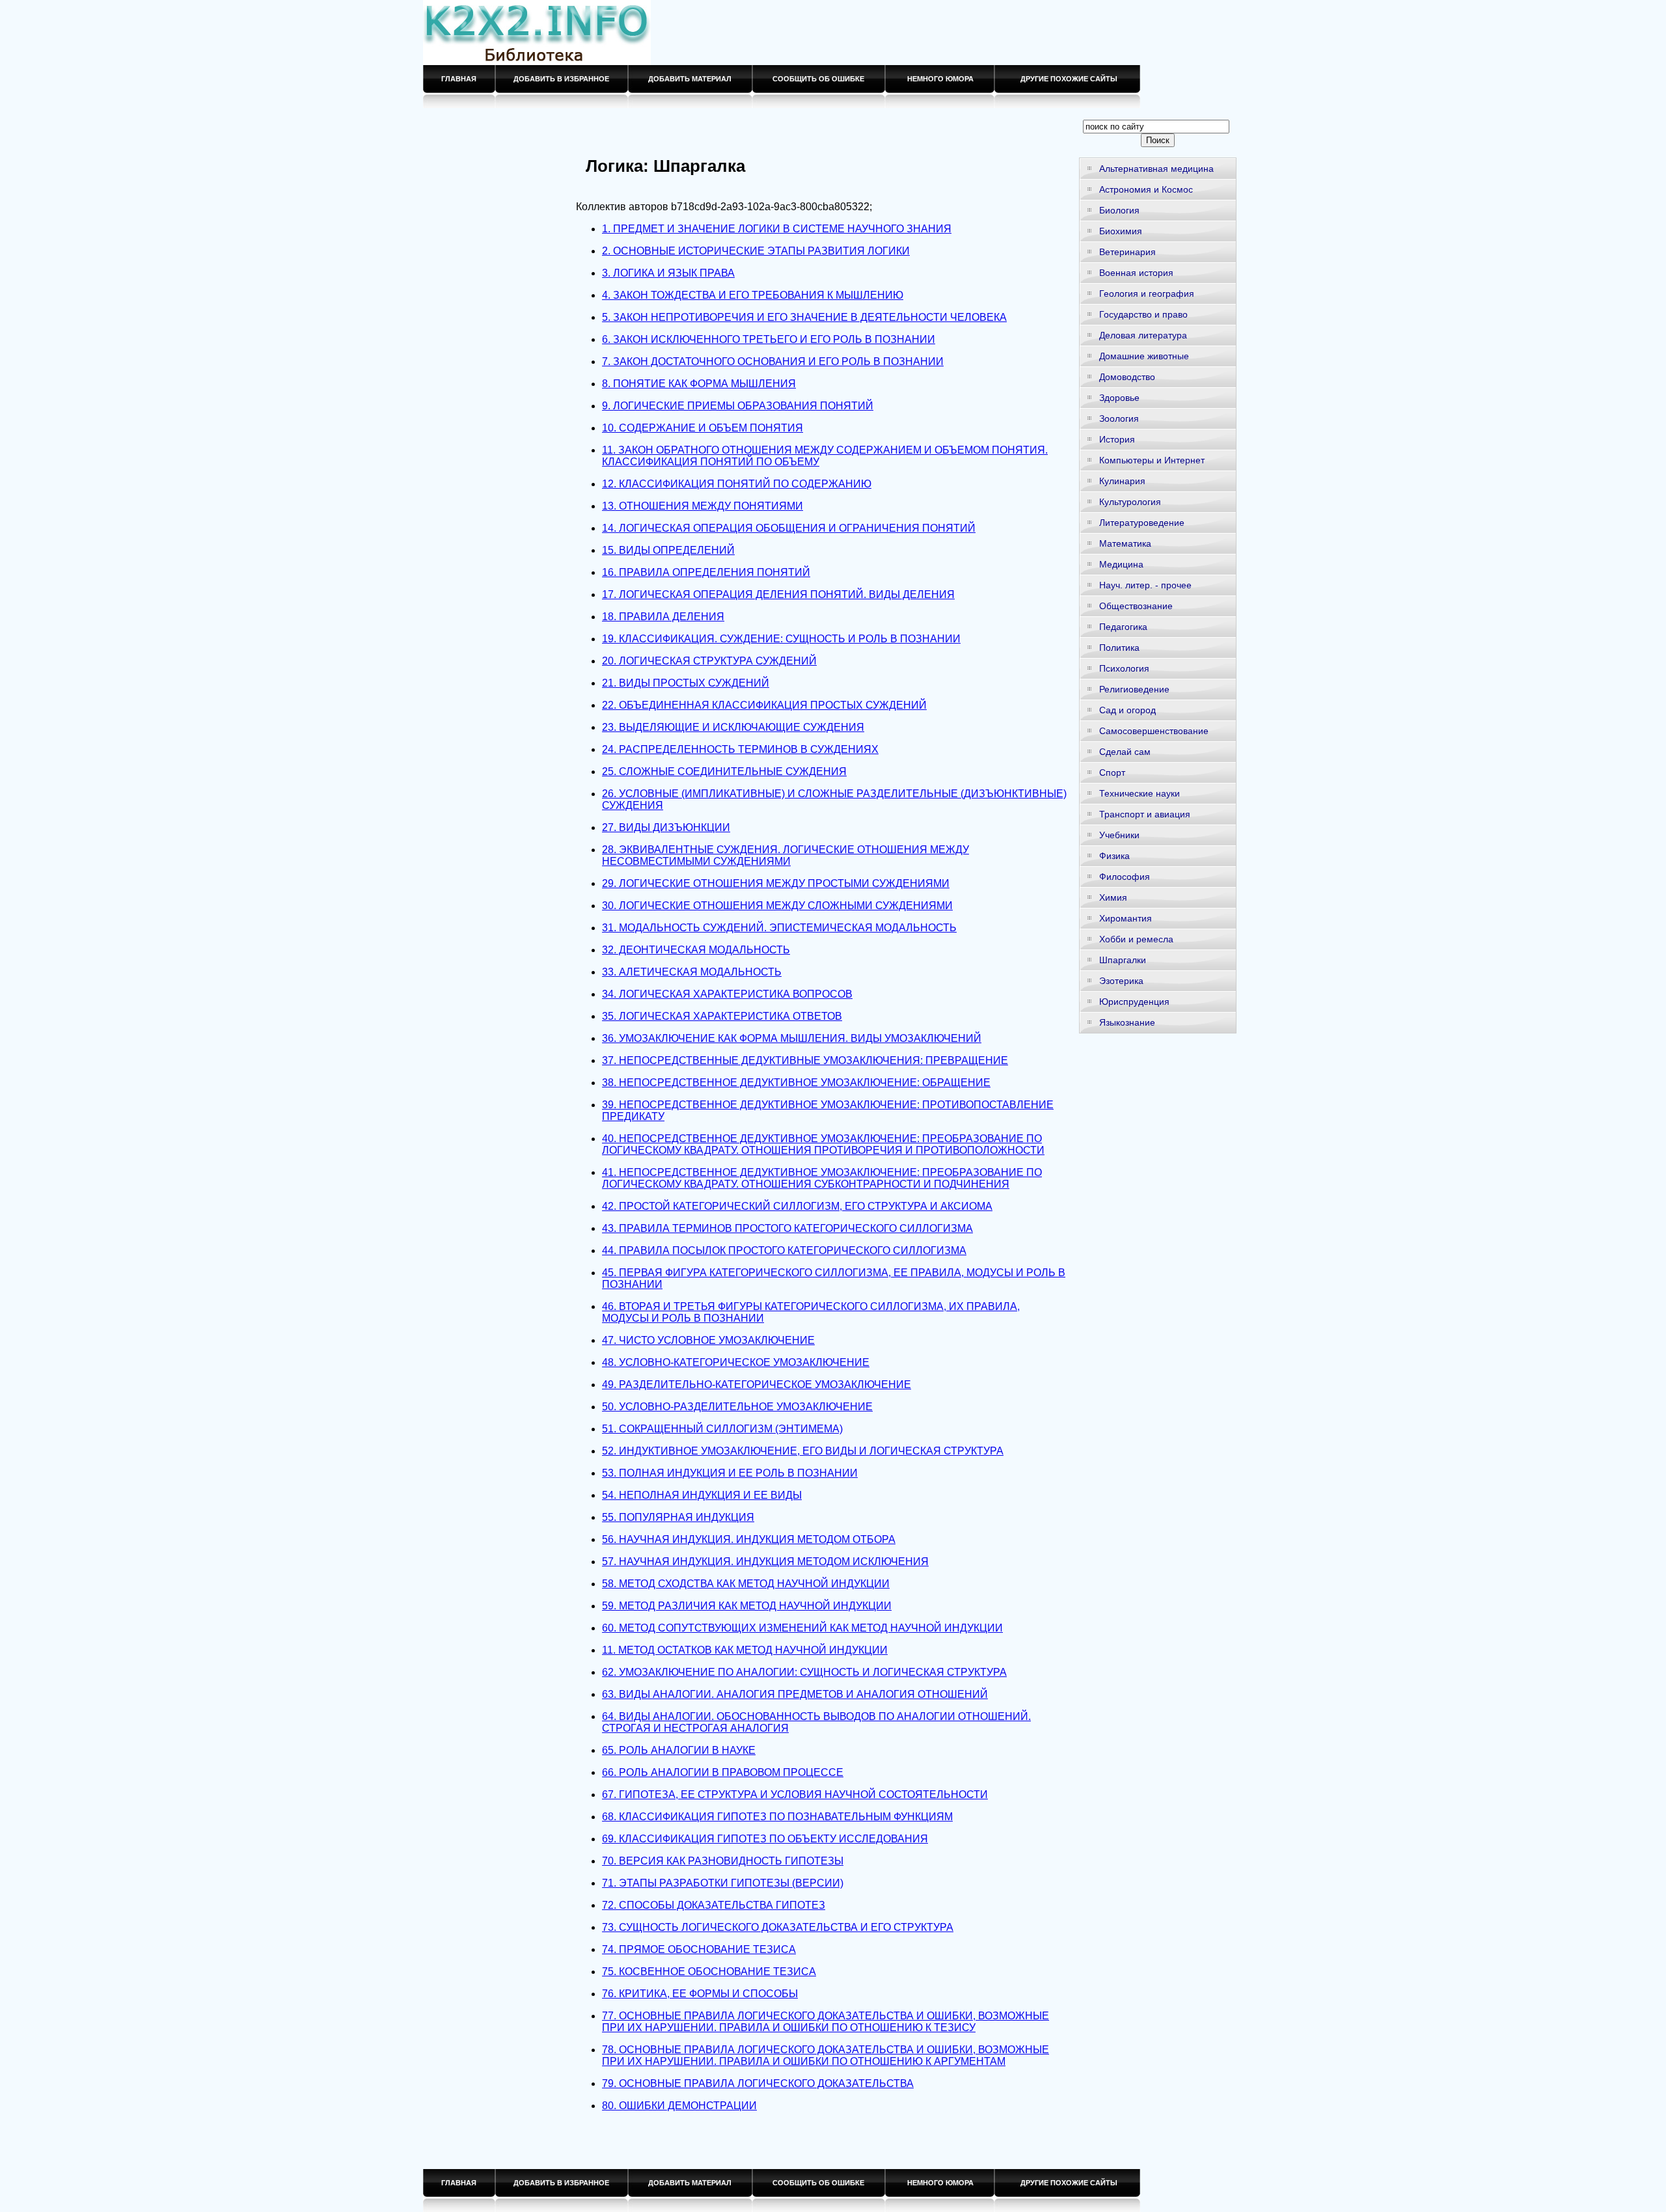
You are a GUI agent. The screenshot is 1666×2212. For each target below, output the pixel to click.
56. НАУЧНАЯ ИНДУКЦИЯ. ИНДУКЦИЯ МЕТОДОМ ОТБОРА (749, 1539)
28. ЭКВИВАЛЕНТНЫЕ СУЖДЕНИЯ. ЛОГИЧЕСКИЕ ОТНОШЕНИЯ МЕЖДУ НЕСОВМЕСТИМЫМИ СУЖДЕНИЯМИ (785, 855)
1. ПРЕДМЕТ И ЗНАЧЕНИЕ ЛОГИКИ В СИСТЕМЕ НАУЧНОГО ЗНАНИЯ (777, 229)
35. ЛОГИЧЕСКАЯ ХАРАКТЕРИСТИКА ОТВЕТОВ (722, 1016)
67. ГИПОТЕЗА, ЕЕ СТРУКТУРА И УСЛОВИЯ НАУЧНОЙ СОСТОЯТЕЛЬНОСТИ (795, 1795)
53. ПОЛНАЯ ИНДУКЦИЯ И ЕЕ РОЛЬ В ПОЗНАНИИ (730, 1473)
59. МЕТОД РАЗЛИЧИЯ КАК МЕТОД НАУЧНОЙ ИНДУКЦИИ (747, 1606)
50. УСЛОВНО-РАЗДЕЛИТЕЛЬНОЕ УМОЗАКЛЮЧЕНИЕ (737, 1407)
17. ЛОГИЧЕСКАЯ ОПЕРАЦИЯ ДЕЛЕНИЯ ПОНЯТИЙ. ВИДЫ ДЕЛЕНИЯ (778, 594)
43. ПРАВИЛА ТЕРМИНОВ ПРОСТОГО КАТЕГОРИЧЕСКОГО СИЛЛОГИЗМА (787, 1228)
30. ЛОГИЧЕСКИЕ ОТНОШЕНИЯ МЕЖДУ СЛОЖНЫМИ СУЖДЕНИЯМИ (777, 906)
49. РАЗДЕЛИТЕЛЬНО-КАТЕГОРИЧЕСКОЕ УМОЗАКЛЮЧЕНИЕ (757, 1385)
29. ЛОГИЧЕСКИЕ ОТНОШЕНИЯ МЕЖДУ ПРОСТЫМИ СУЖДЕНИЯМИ (776, 883)
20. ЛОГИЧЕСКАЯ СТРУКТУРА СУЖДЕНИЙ (709, 661)
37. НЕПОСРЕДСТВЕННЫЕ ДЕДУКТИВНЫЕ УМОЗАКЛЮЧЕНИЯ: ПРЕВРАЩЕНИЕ (805, 1060)
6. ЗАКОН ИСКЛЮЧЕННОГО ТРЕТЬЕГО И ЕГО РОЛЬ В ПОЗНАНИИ (769, 339)
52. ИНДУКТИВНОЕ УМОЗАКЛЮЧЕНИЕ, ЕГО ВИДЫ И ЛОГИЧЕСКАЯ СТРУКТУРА (803, 1451)
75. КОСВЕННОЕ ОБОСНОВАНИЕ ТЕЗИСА (709, 1972)
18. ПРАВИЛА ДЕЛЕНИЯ (663, 617)
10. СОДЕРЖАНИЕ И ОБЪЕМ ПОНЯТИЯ (703, 428)
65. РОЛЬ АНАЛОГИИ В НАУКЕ (679, 1750)
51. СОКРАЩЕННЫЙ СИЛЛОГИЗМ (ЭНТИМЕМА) (722, 1429)
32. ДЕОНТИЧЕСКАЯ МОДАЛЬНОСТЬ (696, 950)
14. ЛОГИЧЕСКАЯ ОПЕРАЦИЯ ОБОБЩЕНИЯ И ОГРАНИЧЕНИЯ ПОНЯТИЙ (789, 528)
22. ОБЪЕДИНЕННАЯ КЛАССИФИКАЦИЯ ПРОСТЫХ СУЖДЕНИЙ (764, 705)
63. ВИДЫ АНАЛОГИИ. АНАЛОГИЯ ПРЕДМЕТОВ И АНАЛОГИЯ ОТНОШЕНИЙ (795, 1694)
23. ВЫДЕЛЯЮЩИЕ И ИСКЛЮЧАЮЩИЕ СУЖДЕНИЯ (733, 727)
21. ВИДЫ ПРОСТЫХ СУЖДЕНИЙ (686, 683)
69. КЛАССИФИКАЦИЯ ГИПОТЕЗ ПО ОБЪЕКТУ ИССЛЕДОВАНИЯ (765, 1839)
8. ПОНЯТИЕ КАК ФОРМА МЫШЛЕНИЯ (699, 384)
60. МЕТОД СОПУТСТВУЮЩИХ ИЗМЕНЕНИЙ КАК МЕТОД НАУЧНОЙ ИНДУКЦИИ (802, 1628)
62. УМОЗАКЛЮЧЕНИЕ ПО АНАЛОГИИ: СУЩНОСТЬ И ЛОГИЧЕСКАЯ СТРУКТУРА (804, 1672)
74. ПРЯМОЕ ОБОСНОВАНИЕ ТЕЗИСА (699, 1949)
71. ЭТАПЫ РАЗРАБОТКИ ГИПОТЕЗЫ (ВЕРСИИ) (723, 1883)
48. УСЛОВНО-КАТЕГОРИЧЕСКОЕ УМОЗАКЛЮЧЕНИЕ (736, 1362)
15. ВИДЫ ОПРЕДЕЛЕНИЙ (668, 550)
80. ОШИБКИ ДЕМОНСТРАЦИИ (679, 2106)
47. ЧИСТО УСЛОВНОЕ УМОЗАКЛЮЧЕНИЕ (708, 1340)
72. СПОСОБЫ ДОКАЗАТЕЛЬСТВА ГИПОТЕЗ (714, 1905)
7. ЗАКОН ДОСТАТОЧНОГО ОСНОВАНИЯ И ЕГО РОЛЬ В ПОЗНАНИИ (773, 362)
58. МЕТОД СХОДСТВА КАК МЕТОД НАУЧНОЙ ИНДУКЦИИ (746, 1584)
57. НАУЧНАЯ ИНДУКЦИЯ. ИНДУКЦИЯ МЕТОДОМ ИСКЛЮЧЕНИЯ (765, 1562)
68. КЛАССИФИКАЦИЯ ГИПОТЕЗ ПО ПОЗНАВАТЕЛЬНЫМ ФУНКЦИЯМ (777, 1817)
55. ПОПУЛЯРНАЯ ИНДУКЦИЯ (678, 1517)
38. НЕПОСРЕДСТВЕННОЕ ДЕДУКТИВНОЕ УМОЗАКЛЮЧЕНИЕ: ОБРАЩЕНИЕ (796, 1083)
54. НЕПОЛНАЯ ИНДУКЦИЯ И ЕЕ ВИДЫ (702, 1495)
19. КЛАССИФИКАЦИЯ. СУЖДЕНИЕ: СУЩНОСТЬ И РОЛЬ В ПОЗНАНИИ (781, 639)
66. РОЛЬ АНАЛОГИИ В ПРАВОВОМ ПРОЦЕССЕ (723, 1772)
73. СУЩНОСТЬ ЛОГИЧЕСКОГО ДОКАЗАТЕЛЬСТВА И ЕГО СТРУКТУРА (778, 1927)
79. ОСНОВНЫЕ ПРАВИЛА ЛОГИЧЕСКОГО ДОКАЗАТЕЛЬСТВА (758, 2083)
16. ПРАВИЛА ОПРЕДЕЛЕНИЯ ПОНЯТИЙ (706, 572)
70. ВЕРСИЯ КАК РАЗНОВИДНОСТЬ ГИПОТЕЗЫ (723, 1861)
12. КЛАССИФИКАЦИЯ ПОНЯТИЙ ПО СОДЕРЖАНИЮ (737, 484)
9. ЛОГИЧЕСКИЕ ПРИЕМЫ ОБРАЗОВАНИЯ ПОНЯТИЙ (738, 406)
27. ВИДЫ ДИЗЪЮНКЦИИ (666, 827)
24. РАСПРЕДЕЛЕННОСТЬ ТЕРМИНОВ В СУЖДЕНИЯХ (740, 749)
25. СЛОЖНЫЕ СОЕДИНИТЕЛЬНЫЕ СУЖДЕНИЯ (724, 771)
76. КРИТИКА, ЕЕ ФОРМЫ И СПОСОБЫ (700, 1994)
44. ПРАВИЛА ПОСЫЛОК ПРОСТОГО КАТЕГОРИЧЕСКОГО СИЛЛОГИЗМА (784, 1250)
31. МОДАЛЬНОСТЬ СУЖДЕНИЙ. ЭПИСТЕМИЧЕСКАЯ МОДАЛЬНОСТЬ (779, 928)
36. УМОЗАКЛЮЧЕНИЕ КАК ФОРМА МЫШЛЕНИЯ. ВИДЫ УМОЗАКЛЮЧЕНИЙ (792, 1038)
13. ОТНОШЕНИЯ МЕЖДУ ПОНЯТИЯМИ (703, 506)
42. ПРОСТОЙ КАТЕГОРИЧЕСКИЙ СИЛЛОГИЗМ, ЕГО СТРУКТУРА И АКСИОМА (797, 1206)
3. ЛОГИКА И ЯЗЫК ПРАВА (668, 273)
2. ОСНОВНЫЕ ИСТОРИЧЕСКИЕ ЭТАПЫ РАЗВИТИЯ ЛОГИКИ (756, 251)
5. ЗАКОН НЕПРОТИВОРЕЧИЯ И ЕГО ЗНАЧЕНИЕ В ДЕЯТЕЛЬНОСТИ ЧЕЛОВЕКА (804, 317)
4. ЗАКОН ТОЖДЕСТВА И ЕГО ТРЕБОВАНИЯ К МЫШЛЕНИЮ (753, 295)
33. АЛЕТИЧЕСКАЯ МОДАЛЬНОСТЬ (692, 972)
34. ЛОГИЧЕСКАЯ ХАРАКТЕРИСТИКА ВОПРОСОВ (727, 994)
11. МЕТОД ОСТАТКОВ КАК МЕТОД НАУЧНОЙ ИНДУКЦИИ (745, 1650)
